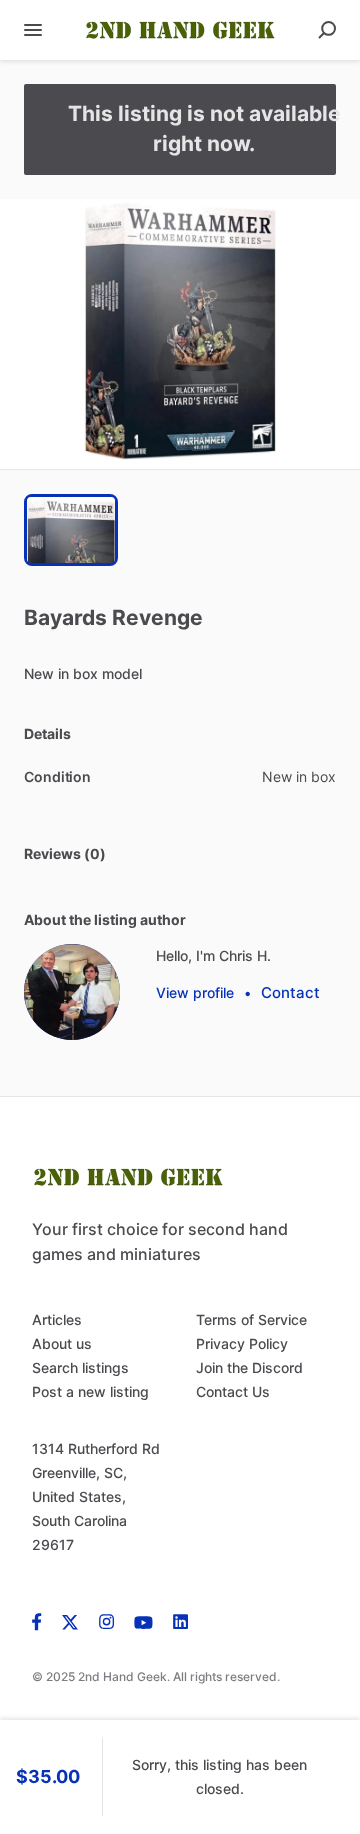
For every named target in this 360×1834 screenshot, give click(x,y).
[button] (180, 334)
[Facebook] (42, 1621)
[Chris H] (72, 992)
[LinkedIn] (180, 1621)
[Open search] (327, 30)
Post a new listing (90, 1391)
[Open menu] (33, 30)
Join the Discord (249, 1367)
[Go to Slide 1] (71, 530)
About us (62, 1343)
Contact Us (233, 1391)
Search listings (80, 1367)
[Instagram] (106, 1621)
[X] (70, 1621)
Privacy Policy (242, 1343)
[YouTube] (143, 1621)
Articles (57, 1319)
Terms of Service (251, 1319)
